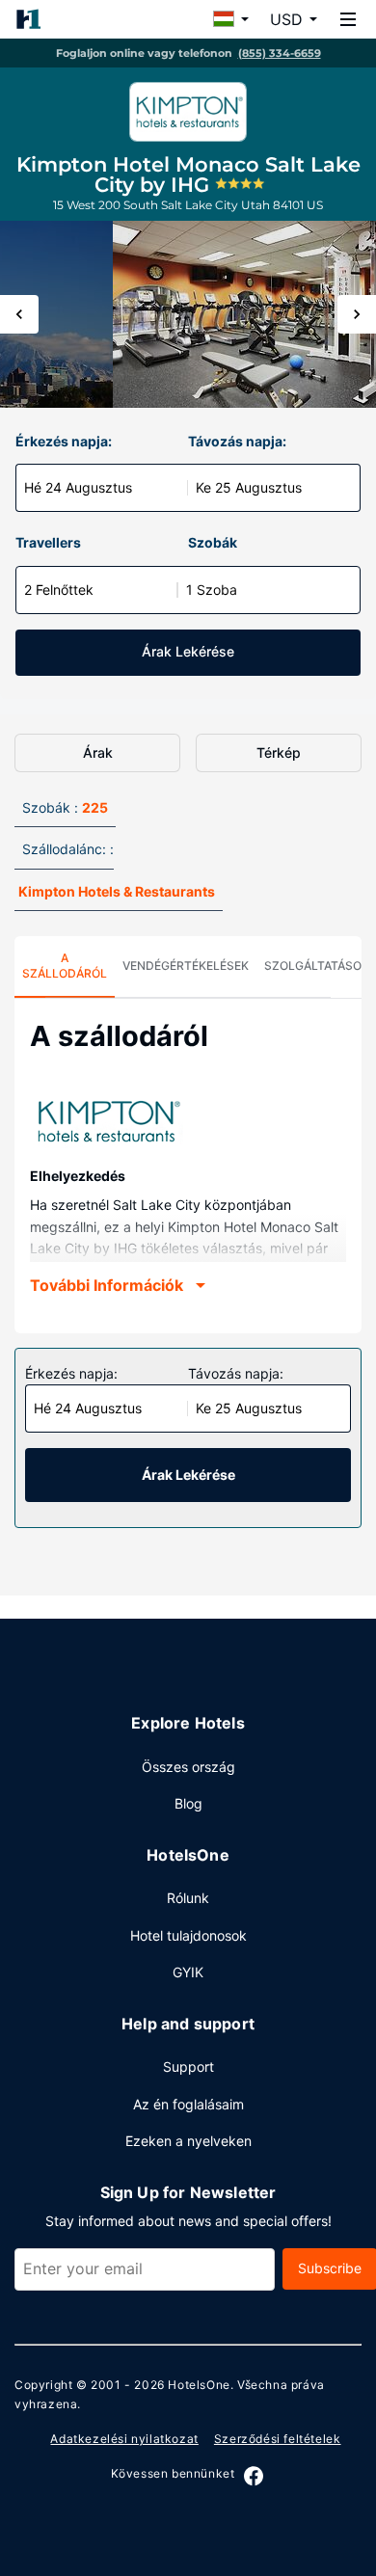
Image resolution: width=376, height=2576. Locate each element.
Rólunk (188, 1898)
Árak (98, 752)
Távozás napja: (237, 441)
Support (188, 2066)
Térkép (279, 752)
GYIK (188, 1972)
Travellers (48, 542)
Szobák (213, 542)
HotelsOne (199, 2385)
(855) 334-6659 (280, 53)
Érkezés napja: (64, 441)
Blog (188, 1803)
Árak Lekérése (188, 651)
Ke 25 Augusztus (249, 487)
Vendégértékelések (186, 966)
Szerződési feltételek (278, 2439)
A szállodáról (65, 966)
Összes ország (188, 1767)
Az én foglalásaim (188, 2104)
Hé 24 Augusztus (78, 487)
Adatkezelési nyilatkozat (124, 2439)
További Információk (107, 1285)
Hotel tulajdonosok (188, 1935)
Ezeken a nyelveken (188, 2141)
